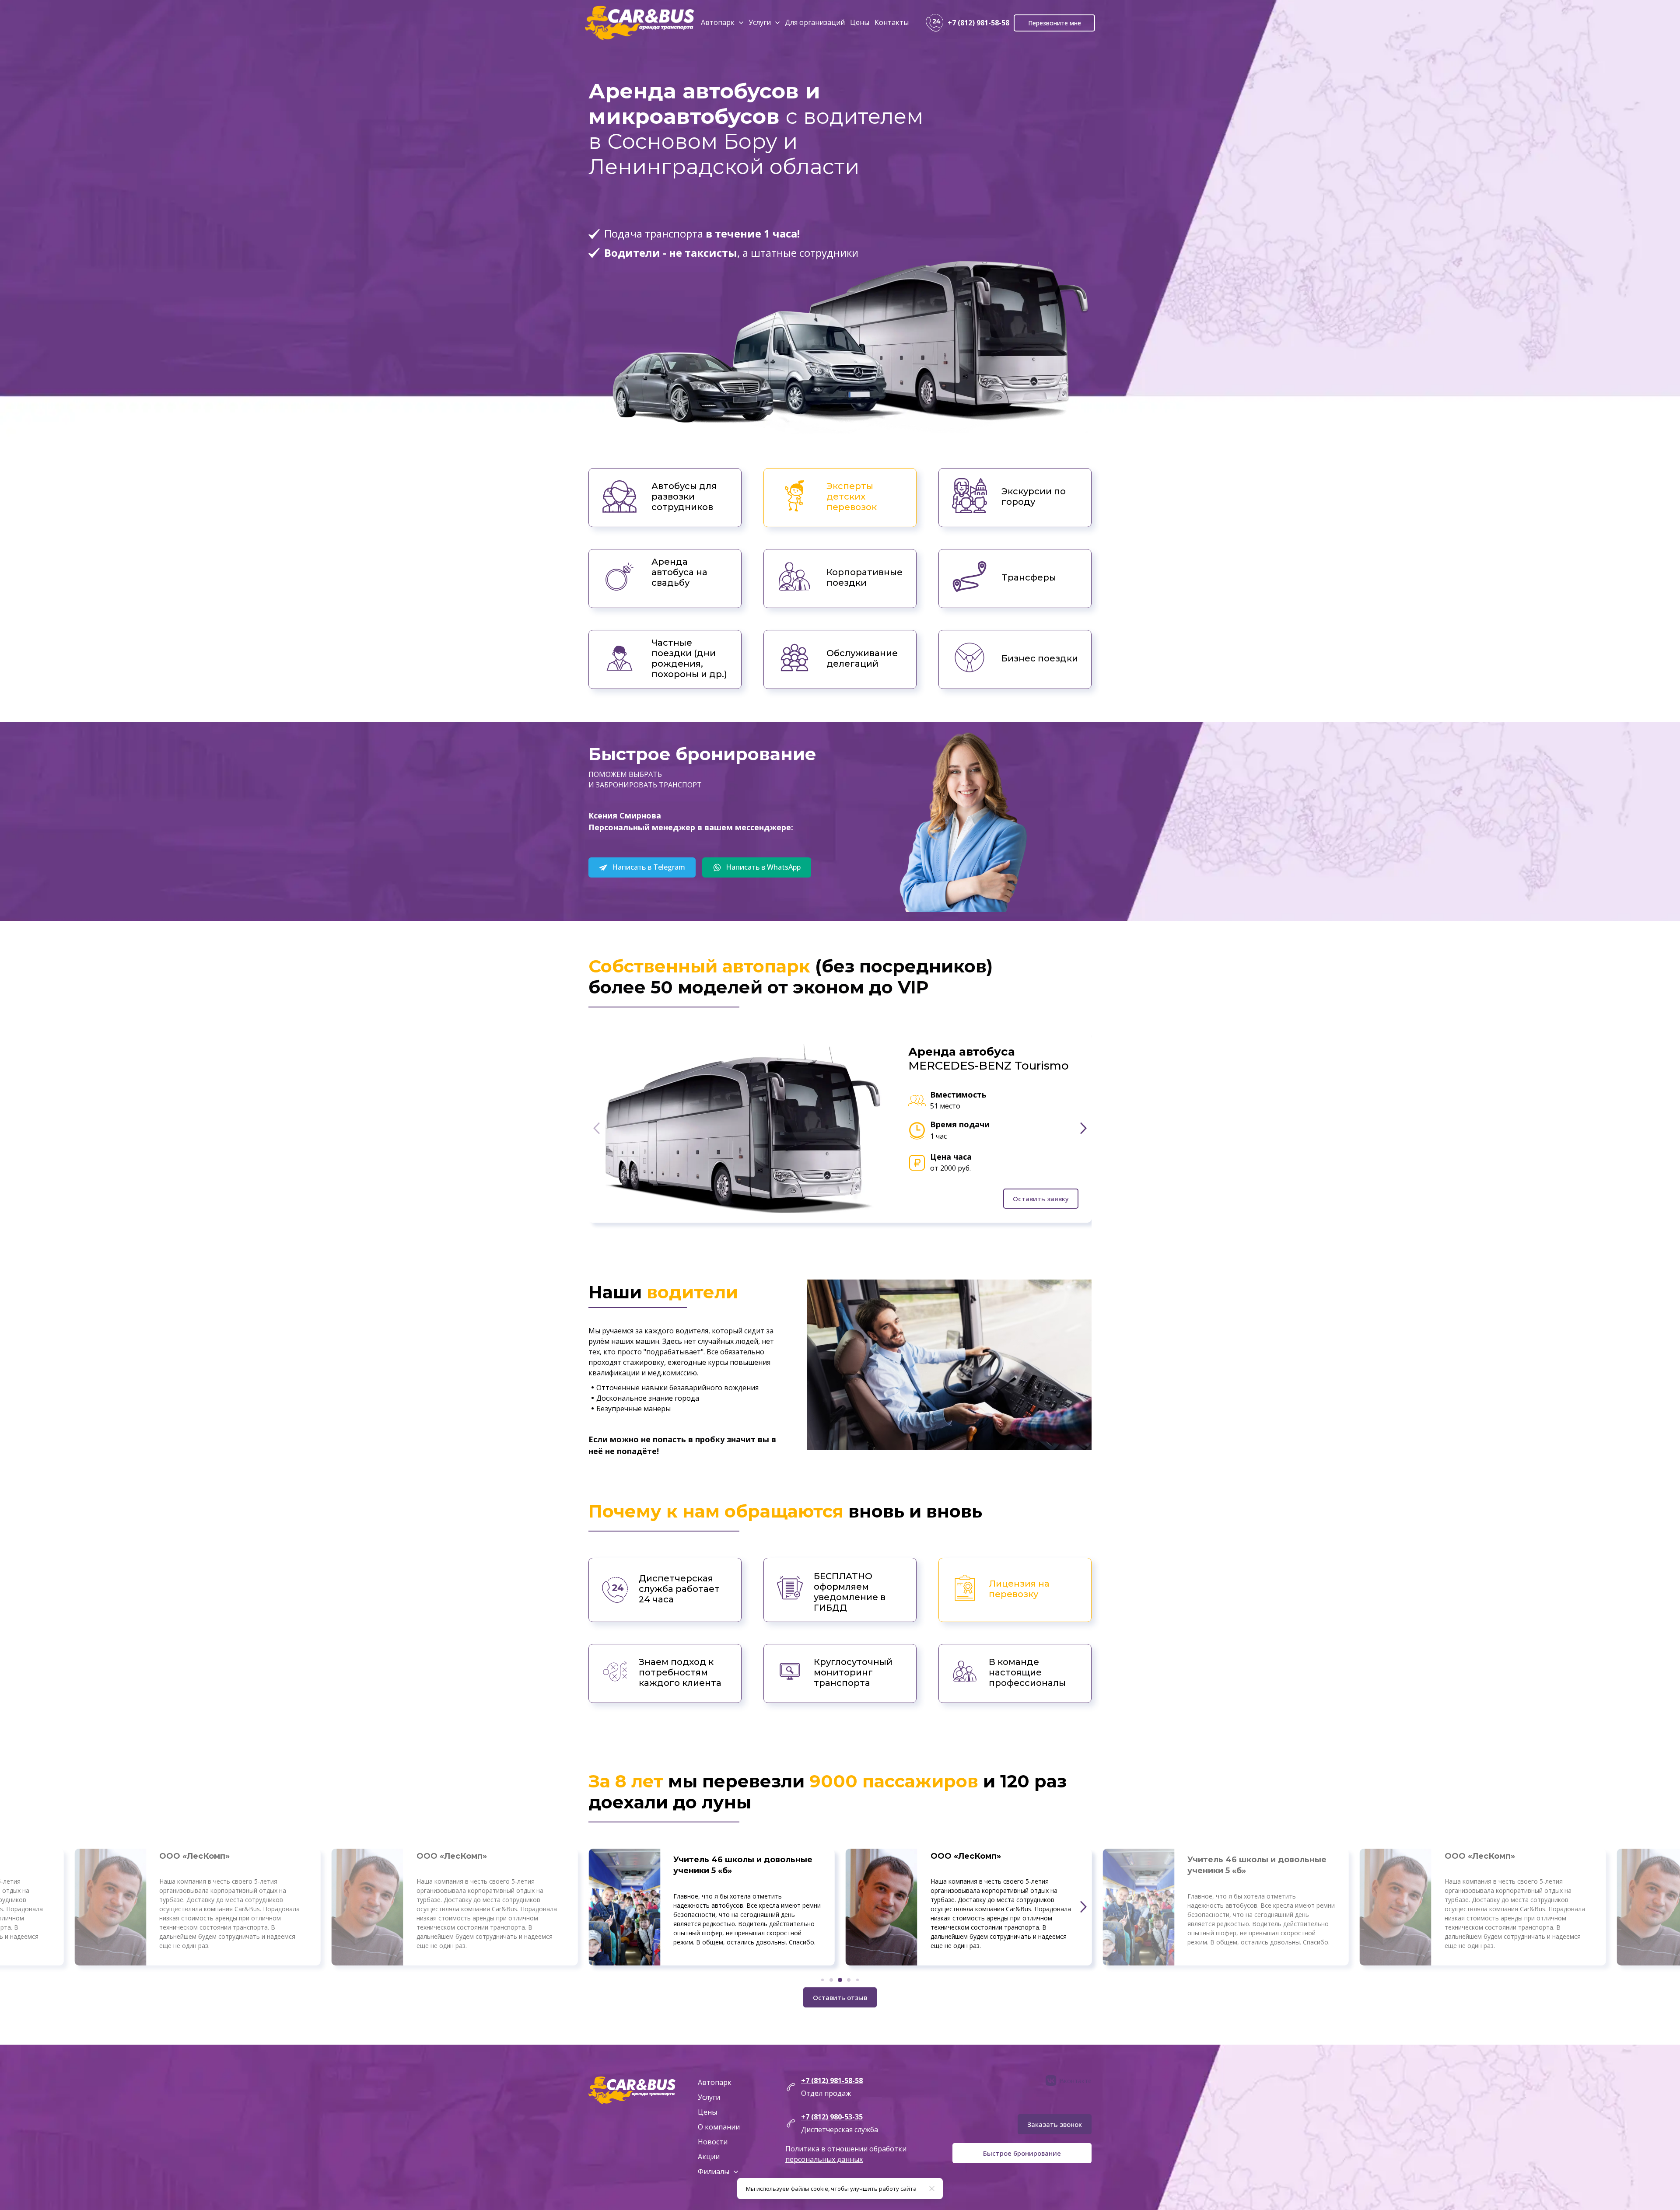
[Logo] (640, 23)
